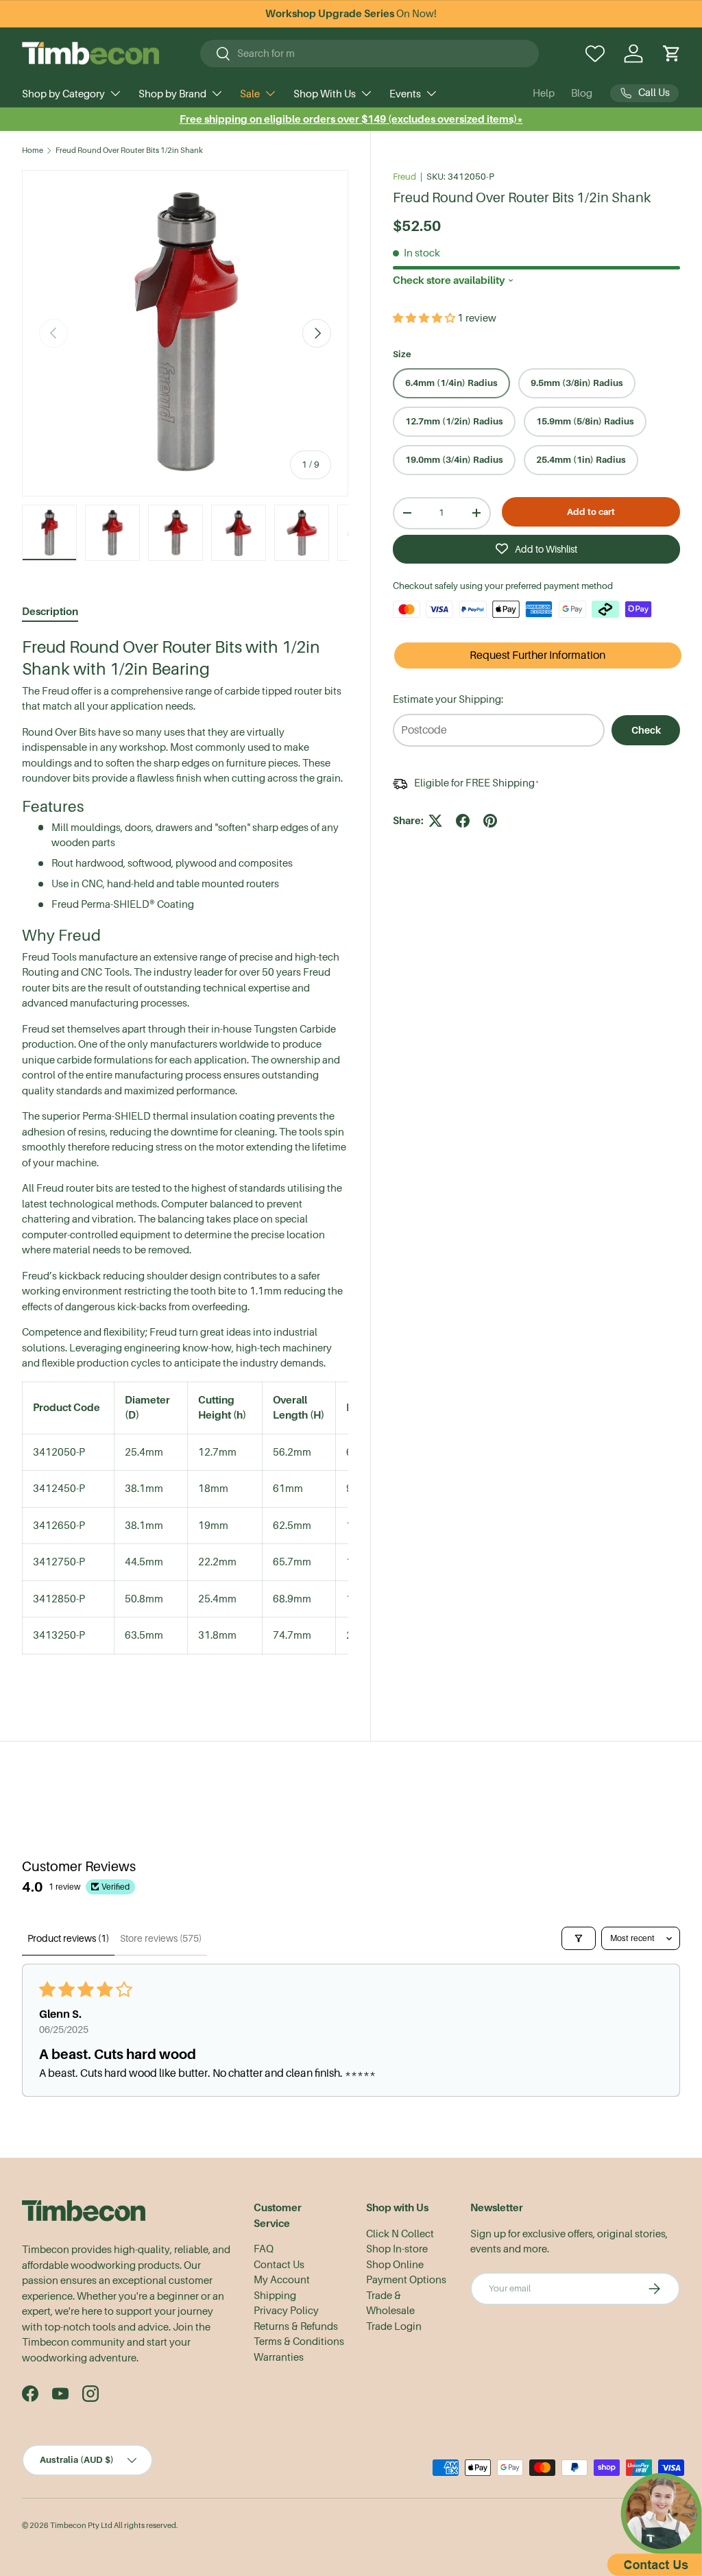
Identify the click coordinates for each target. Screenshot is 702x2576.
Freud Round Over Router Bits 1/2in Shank (129, 151)
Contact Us (279, 2265)
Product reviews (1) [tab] (68, 1938)
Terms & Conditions (299, 2342)
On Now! (351, 14)
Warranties (279, 2357)
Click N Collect (400, 2234)
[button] (672, 53)
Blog (582, 93)
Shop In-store (397, 2249)
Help (544, 93)
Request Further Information (537, 655)
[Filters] (579, 1938)
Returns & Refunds (296, 2326)
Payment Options (406, 2280)
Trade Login (394, 2326)
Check (646, 730)
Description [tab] (50, 611)
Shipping (275, 2296)
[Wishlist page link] (595, 53)
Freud (404, 177)
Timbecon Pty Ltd (81, 2526)
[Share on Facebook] (463, 821)
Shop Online (395, 2265)
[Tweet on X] (435, 821)
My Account (282, 2280)
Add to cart (591, 512)
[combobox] (370, 53)
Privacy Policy (286, 2311)
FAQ (264, 2249)
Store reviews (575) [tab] (161, 1938)
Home (33, 151)
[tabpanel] (185, 1158)
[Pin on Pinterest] (490, 821)
